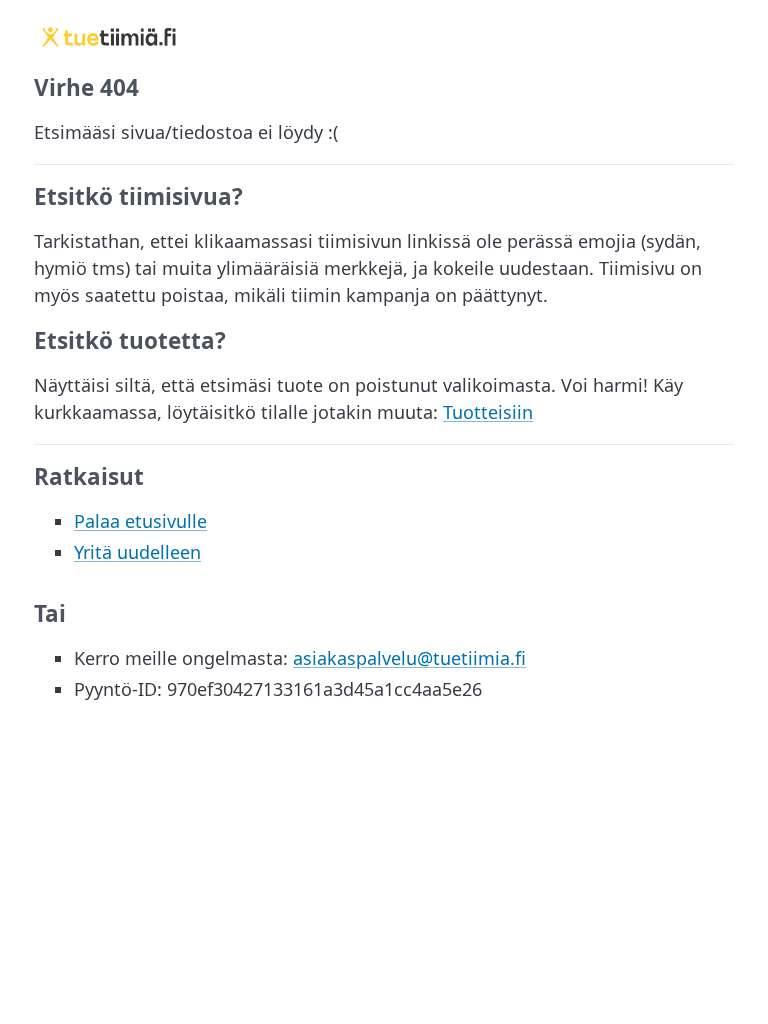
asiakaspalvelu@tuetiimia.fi (409, 658)
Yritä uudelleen (137, 552)
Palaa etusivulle (140, 521)
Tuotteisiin (488, 412)
